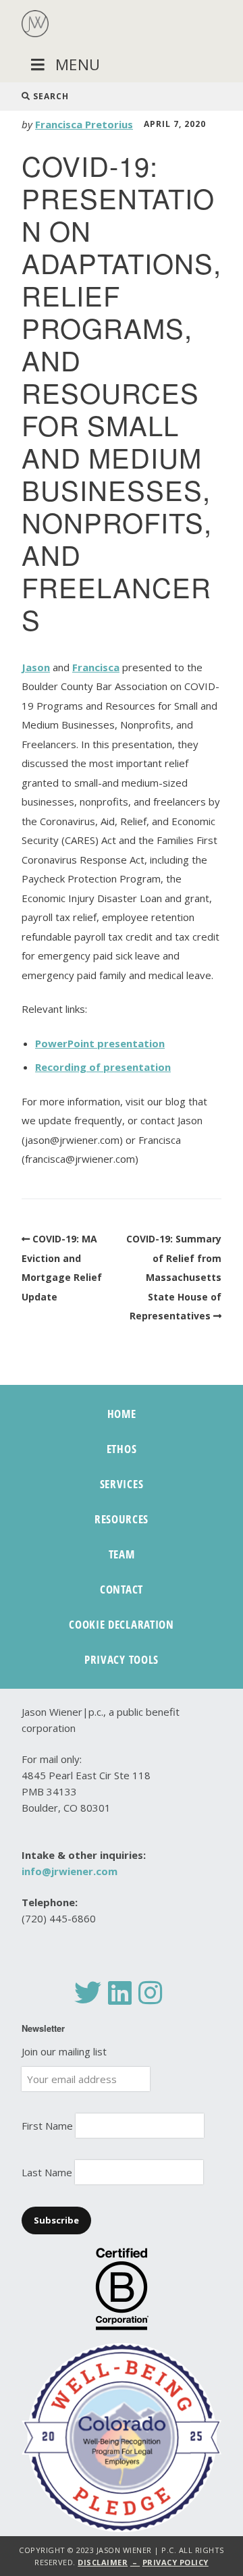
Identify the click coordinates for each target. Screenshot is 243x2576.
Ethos (122, 1449)
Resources (122, 1519)
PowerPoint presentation (100, 1043)
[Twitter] (88, 1993)
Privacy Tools (122, 1659)
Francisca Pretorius (84, 124)
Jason (36, 667)
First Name (47, 2126)
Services (122, 1484)
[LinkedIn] (120, 1993)
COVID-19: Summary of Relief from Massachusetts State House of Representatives (174, 1277)
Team (122, 1554)
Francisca (96, 667)
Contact (122, 1589)
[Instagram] (150, 1993)
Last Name (47, 2172)
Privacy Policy (175, 2562)
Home (122, 1414)
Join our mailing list (64, 2051)
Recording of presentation (103, 1067)
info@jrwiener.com (70, 1871)
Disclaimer (103, 2562)
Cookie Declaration (122, 1624)
